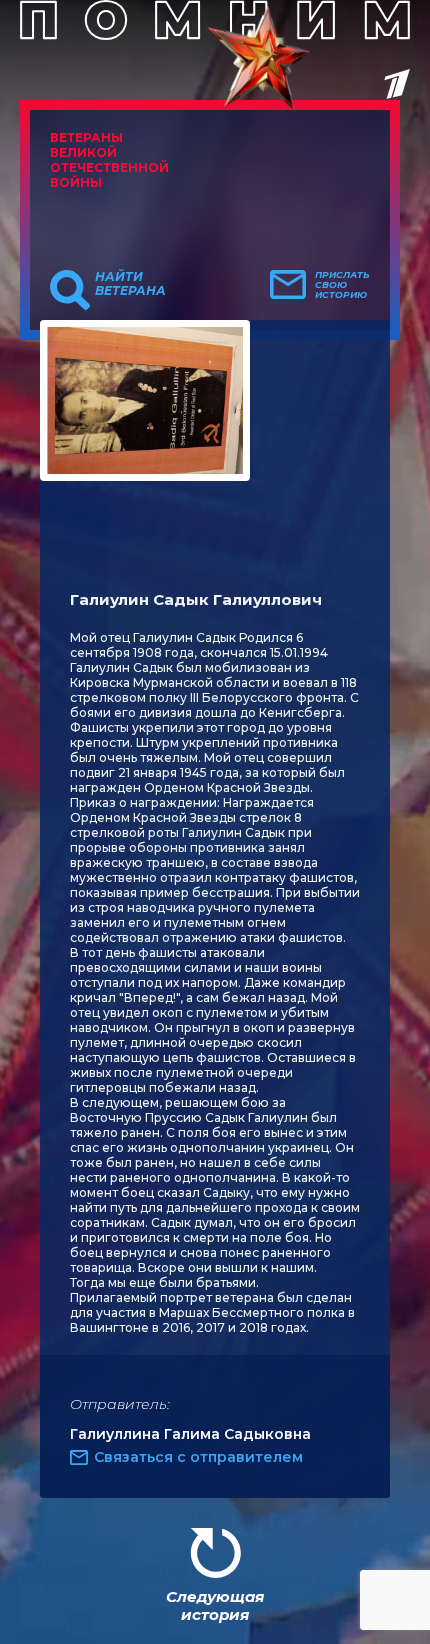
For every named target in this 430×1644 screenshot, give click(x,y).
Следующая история (215, 1605)
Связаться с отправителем (198, 1457)
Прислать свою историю (342, 285)
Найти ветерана (130, 284)
